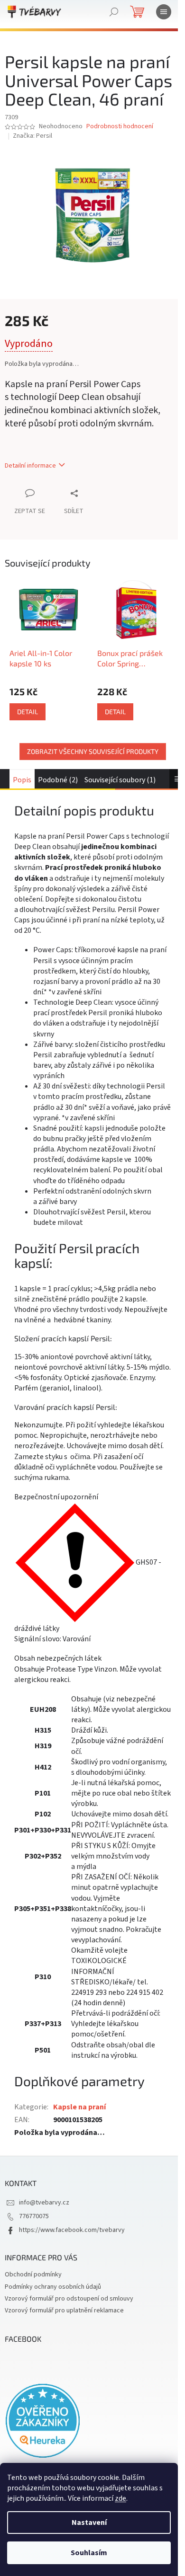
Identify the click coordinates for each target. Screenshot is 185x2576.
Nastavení (89, 2523)
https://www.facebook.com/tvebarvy (72, 2230)
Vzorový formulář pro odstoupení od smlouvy (69, 2299)
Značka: (32, 136)
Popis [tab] (22, 780)
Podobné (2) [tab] (58, 780)
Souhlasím (89, 2553)
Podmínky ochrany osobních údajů (53, 2287)
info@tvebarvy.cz (44, 2203)
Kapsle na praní (79, 2107)
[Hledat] (114, 12)
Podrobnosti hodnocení (120, 127)
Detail (28, 712)
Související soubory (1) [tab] (120, 780)
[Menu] (164, 12)
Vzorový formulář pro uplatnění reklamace (64, 2310)
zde (120, 2498)
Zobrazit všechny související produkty (93, 751)
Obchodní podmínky (33, 2275)
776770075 (34, 2216)
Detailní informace (30, 466)
